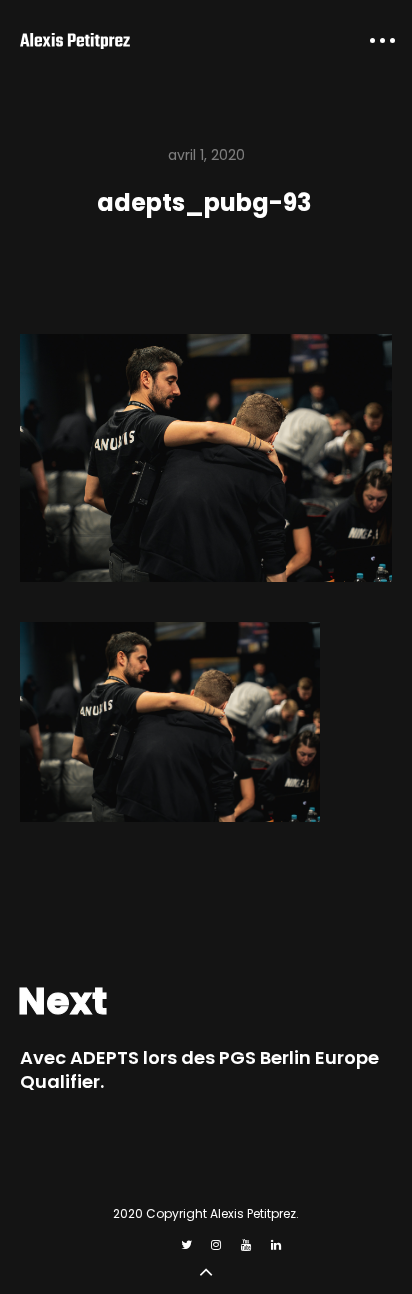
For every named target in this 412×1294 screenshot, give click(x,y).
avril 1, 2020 (206, 155)
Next (62, 1001)
